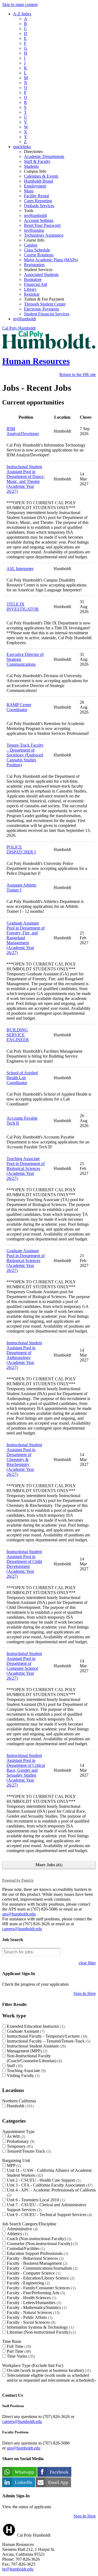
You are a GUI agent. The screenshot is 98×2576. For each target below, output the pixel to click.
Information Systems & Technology (40, 2327)
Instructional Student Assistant (36, 2046)
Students (31, 166)
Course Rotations (39, 255)
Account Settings (39, 220)
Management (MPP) (26, 2051)
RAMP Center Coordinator (19, 707)
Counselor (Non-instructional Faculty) (42, 2244)
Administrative (22, 2229)
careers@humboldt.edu (22, 1929)
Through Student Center (45, 304)
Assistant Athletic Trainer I (22, 887)
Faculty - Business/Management (36, 2263)
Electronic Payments (42, 309)
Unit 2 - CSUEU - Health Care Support (43, 2180)
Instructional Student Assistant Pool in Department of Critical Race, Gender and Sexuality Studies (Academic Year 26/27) (26, 1770)
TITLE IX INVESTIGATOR (23, 607)
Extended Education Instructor (35, 2026)
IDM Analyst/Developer (23, 431)
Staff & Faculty (37, 161)
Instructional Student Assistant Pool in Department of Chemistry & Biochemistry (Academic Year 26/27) (24, 1459)
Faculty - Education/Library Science (40, 2278)
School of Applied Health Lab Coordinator (22, 1078)
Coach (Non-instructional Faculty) (38, 2239)
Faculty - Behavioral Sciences (35, 2258)
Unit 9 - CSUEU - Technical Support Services (49, 2215)
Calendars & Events (41, 176)
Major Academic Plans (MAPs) (51, 260)
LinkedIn (24, 2482)
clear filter (87, 1963)
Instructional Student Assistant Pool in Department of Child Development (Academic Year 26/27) (24, 1564)
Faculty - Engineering (28, 2283)
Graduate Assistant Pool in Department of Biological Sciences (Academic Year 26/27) (26, 1261)
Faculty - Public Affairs (29, 2317)
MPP (13, 2165)
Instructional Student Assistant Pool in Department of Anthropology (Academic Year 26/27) (24, 1355)
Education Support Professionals (37, 2253)
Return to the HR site (78, 375)
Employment (35, 186)
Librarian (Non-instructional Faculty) (41, 2332)
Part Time (18, 2351)
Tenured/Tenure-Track (28, 2151)
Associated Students (41, 275)
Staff (14, 2066)
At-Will (15, 2136)
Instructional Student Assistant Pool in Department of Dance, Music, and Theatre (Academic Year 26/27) (26, 479)
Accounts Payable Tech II (22, 1121)
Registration (34, 265)
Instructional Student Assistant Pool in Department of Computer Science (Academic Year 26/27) (24, 1666)
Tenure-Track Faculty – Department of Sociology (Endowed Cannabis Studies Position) (25, 755)
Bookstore (33, 279)
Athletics (17, 2234)
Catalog (31, 245)
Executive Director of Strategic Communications (25, 659)
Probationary (20, 2141)
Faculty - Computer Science (33, 2273)
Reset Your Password (42, 225)
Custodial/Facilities (25, 2248)
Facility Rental (36, 196)
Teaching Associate (26, 2071)
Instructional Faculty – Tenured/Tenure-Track (48, 2041)
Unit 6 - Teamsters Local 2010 (35, 2200)
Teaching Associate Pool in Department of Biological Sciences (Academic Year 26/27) (26, 1168)
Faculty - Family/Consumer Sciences (41, 2288)
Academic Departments (44, 156)
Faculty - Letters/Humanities (33, 2303)
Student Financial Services (47, 314)
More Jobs (48, 1865)
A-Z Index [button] (22, 14)
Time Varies (20, 2356)
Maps (29, 191)
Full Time (18, 2346)
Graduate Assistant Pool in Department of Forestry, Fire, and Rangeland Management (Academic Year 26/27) (26, 938)
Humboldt (20, 2106)
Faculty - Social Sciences (30, 2322)
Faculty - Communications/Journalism (42, 2268)
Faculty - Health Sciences (31, 2298)
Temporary (19, 2146)
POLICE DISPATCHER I (21, 850)
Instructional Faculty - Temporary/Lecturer (46, 2036)
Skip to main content (20, 5)
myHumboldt (35, 215)
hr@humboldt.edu (18, 2569)
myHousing (34, 230)
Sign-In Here (85, 1993)
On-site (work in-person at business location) (48, 2370)
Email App (58, 2482)
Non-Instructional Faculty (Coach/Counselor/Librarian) (34, 2058)
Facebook (59, 2472)
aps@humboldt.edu (19, 1914)
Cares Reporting (38, 201)
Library (30, 289)
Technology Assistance (44, 235)
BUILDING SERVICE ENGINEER (18, 1035)
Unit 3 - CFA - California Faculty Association (49, 2185)
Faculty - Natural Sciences (33, 2312)
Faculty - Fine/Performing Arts (35, 2293)
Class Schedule (37, 250)
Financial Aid (36, 284)
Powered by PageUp (18, 1880)
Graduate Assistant (25, 2031)
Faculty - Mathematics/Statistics (36, 2307)
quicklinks (22, 147)
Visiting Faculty (23, 2075)
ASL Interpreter (20, 569)
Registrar (32, 294)
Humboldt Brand (39, 181)
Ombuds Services (39, 206)
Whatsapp (24, 2472)
